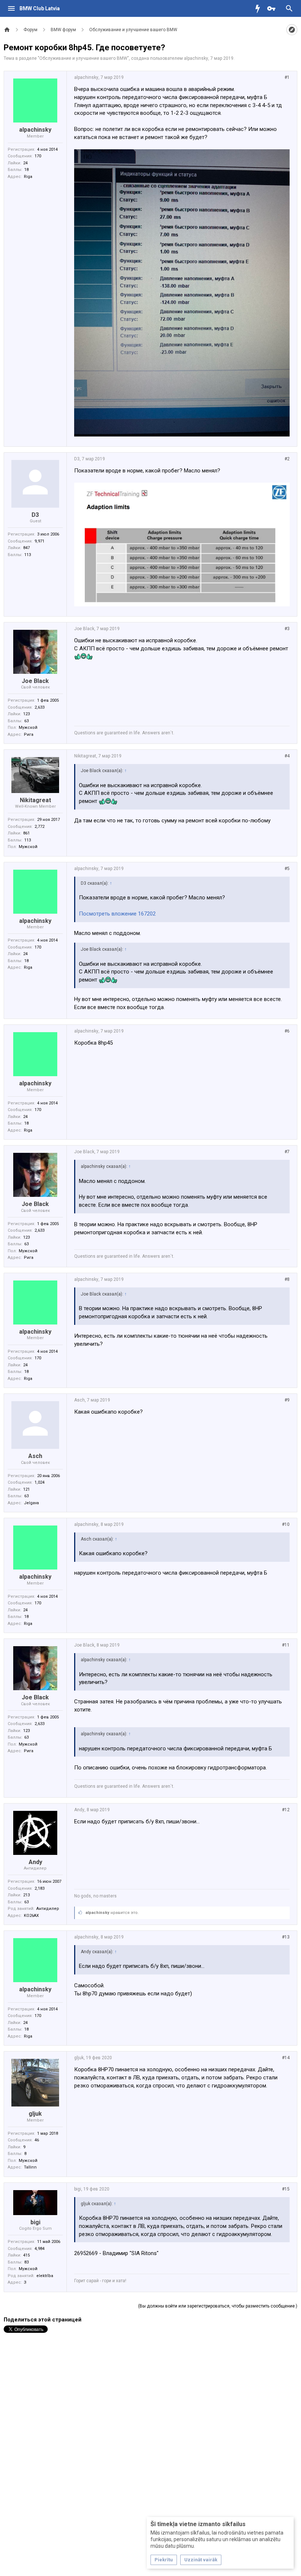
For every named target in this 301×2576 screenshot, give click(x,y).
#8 (287, 1279)
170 (38, 156)
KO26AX (31, 1916)
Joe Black (35, 681)
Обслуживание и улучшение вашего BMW (83, 58)
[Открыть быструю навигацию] (292, 30)
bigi (35, 2222)
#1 (287, 77)
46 (37, 2140)
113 (28, 555)
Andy (35, 1862)
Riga (28, 177)
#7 (287, 1152)
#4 (287, 756)
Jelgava (31, 1503)
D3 (35, 515)
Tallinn (30, 2167)
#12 (286, 1810)
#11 (286, 1645)
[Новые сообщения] (260, 8)
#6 (287, 1031)
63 (26, 721)
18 (26, 170)
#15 (286, 2189)
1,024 (39, 1482)
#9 (287, 1400)
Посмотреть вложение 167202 (117, 914)
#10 (286, 1524)
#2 (287, 459)
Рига (29, 735)
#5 (287, 869)
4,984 (39, 2249)
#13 (286, 1937)
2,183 (39, 1888)
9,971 (39, 541)
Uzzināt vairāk (201, 2560)
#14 (286, 2058)
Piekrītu (164, 2560)
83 (26, 2262)
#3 (287, 629)
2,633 (39, 707)
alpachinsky (196, 58)
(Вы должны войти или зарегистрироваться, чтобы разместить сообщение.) (218, 2306)
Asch (35, 1456)
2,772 (39, 827)
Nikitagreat (35, 800)
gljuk (35, 2114)
